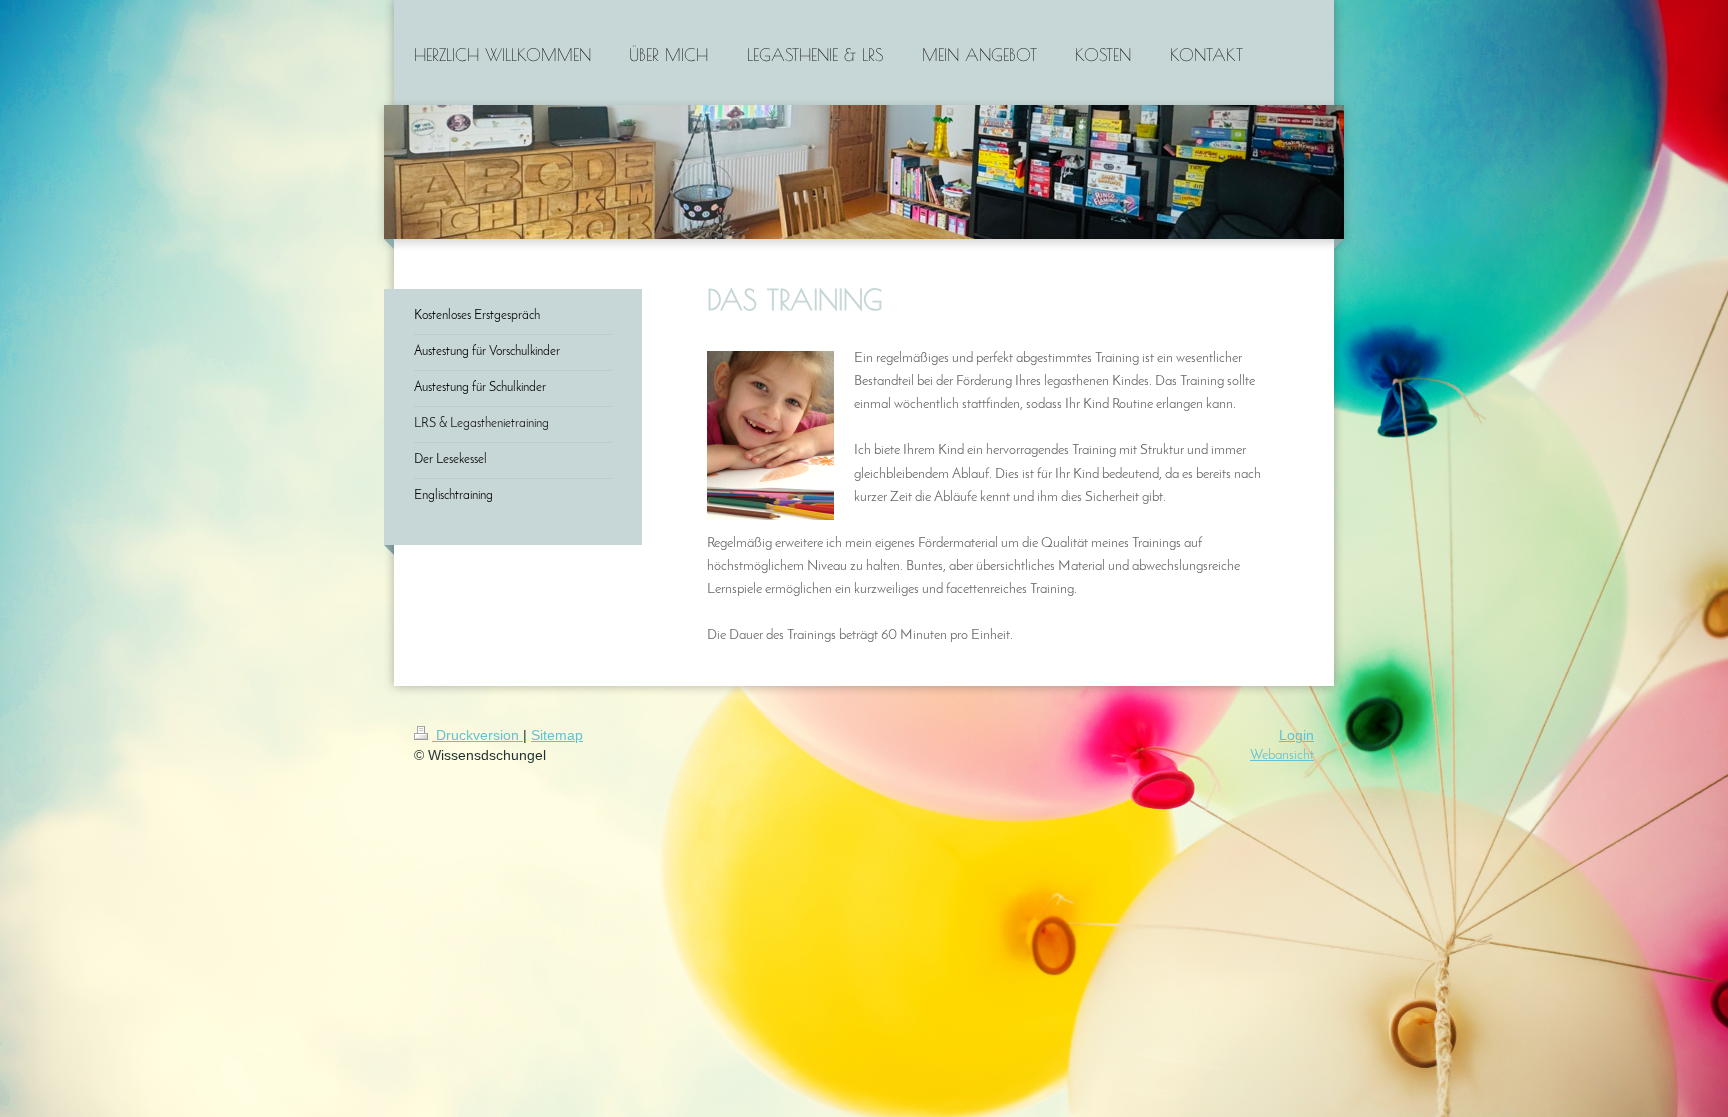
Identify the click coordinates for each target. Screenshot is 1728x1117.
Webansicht (1282, 755)
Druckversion (477, 735)
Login (1296, 735)
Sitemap (557, 735)
